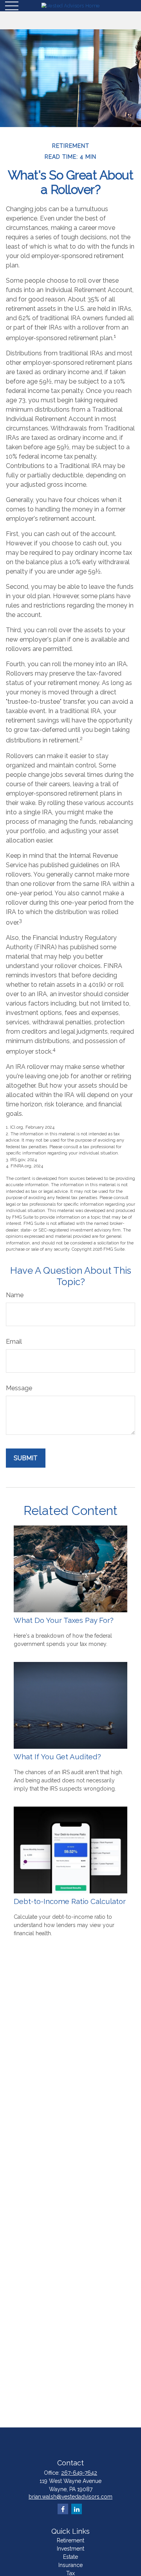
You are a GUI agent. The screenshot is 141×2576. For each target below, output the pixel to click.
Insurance (70, 2565)
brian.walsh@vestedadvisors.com (70, 2497)
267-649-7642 (79, 2473)
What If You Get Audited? (57, 1757)
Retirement (70, 2540)
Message (19, 1388)
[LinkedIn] (77, 2509)
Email (14, 1342)
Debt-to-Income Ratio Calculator (70, 1901)
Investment (70, 2549)
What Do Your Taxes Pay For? (64, 1620)
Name (15, 1295)
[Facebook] (63, 2509)
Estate (70, 2557)
